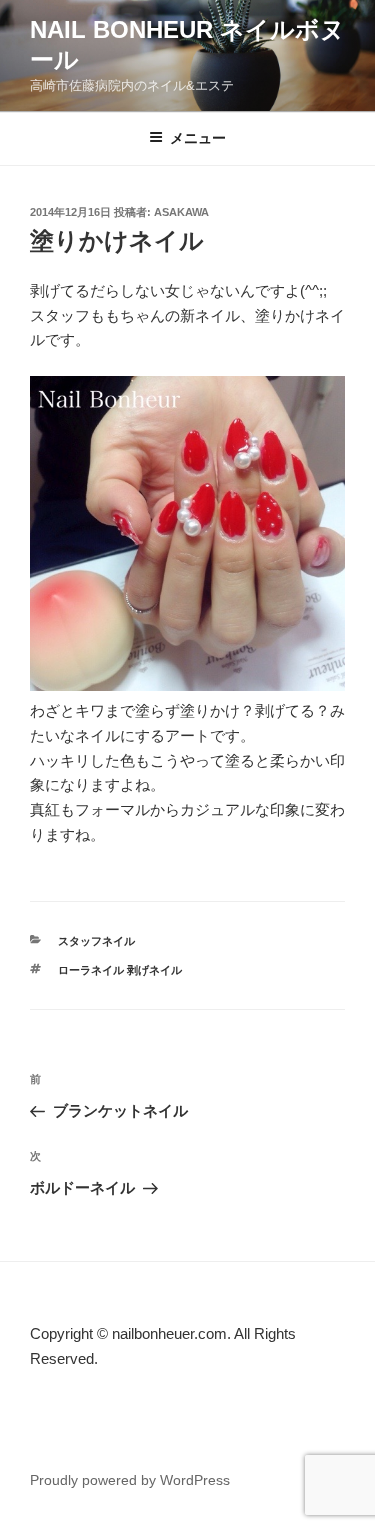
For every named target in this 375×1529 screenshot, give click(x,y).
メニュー (198, 138)
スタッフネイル (96, 941)
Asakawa (181, 212)
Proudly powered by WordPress (130, 1480)
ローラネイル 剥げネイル (120, 970)
